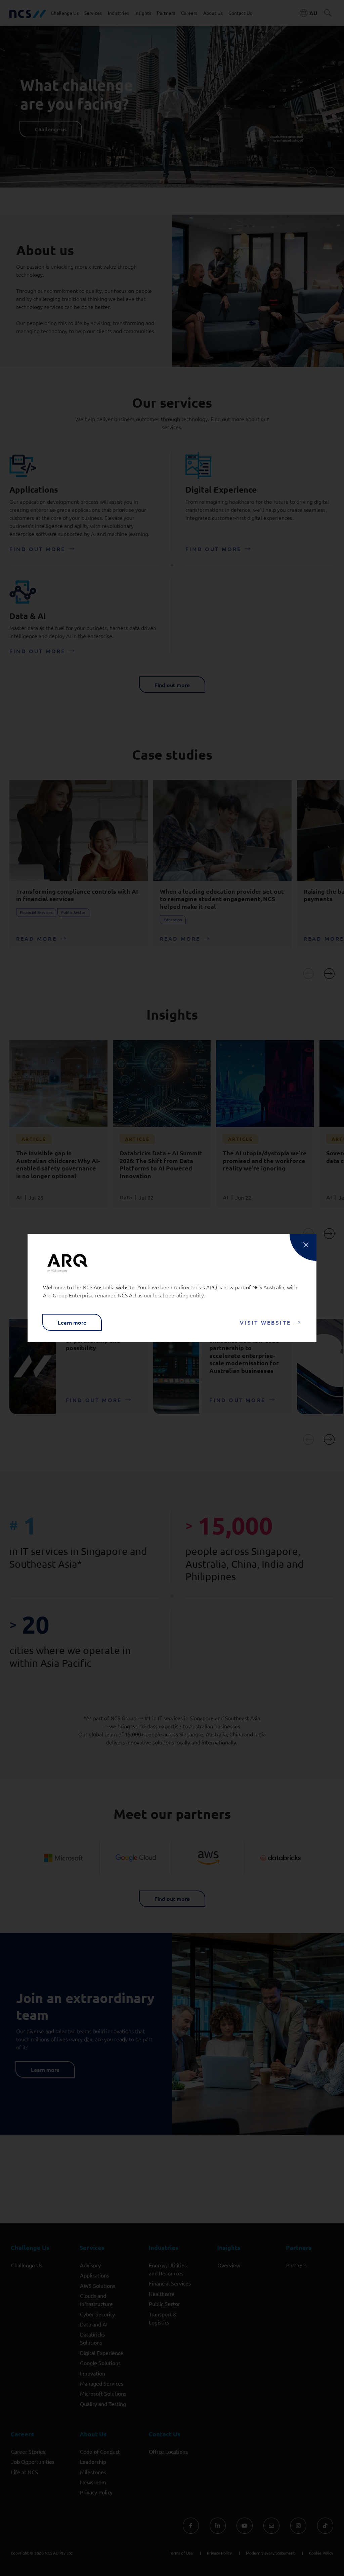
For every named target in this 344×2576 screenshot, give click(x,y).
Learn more (72, 1322)
